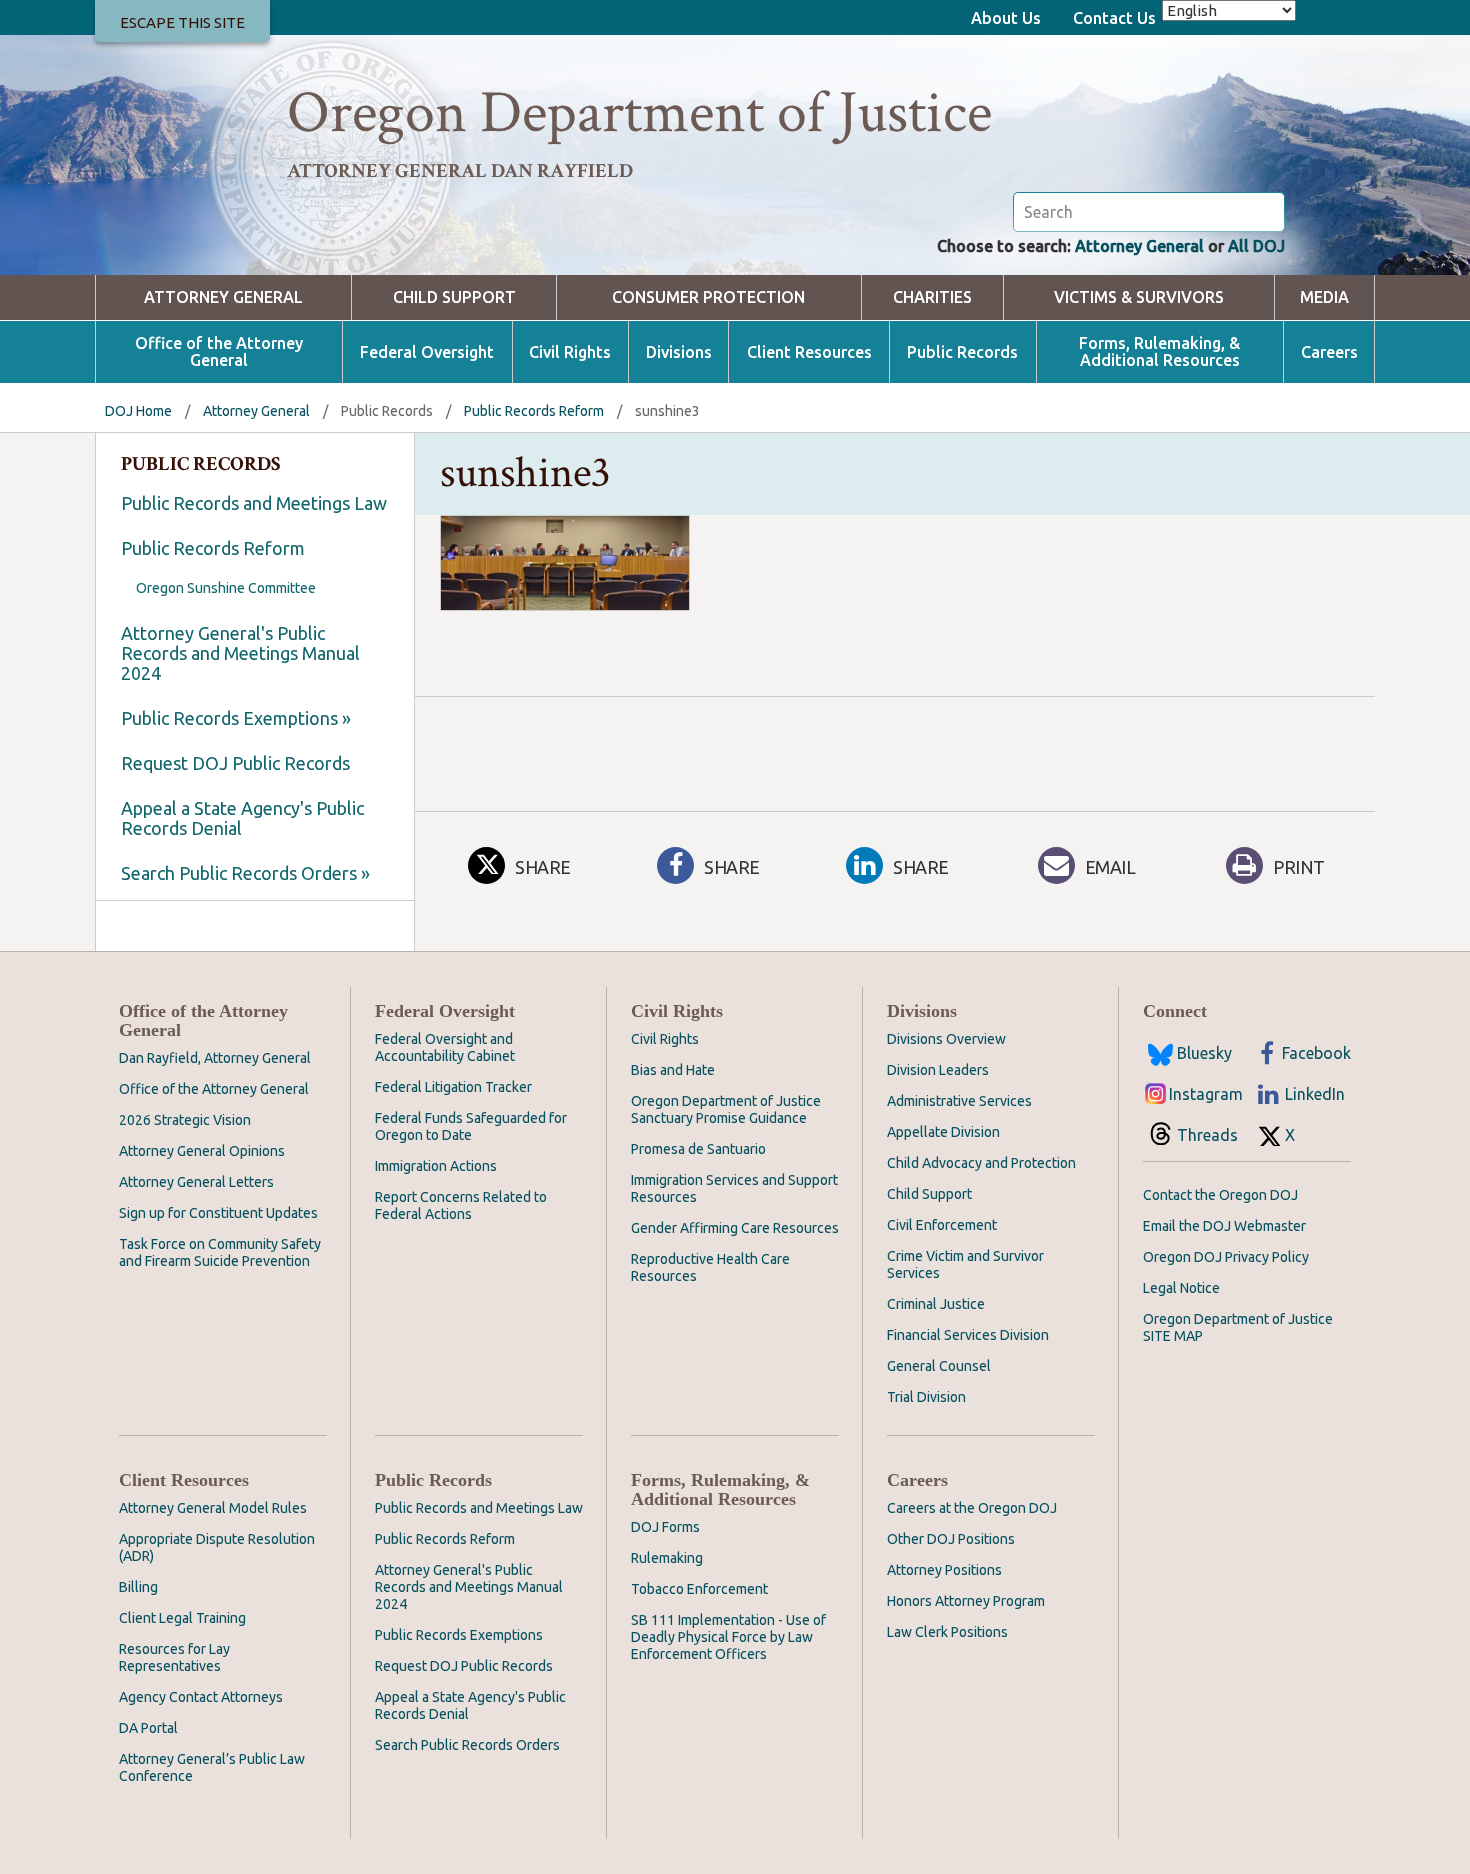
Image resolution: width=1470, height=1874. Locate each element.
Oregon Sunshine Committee (226, 588)
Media (1324, 297)
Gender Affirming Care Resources (735, 1228)
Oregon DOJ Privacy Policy (1226, 1257)
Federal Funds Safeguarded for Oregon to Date (471, 1126)
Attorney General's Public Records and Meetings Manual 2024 (240, 653)
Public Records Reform (534, 411)
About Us (1006, 18)
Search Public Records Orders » (245, 873)
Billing (138, 1587)
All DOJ (1256, 246)
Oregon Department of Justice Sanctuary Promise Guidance (726, 1109)
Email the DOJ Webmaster (1224, 1226)
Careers (1329, 352)
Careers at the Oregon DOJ (972, 1508)
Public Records (962, 352)
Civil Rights (570, 352)
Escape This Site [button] (182, 22)
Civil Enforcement (942, 1225)
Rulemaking (667, 1558)
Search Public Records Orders (467, 1745)
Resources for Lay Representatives (174, 1657)
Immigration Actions (436, 1166)
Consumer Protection (708, 297)
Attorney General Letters (196, 1182)
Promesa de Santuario (698, 1149)
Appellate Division (943, 1132)
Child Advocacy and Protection (981, 1163)
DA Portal (148, 1728)
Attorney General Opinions (202, 1151)
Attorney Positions (944, 1570)
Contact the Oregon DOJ (1220, 1195)
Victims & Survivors (1139, 297)
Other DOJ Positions (951, 1539)
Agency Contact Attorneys (201, 1697)
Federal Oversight (427, 352)
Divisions (679, 352)
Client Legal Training (182, 1618)
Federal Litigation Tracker (453, 1087)
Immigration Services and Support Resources (734, 1188)
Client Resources (809, 352)
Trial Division (926, 1397)
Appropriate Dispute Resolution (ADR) (217, 1547)
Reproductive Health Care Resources (710, 1267)
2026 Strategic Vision (185, 1120)
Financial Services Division (968, 1335)
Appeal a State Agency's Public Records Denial (242, 818)
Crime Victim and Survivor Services (965, 1264)
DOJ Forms (665, 1527)
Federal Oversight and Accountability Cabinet (445, 1047)
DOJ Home (138, 411)
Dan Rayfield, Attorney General (215, 1058)
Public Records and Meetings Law (254, 503)
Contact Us (1114, 18)
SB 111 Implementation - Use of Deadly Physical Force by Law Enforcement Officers (728, 1637)
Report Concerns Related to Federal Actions (461, 1205)
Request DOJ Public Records (235, 763)
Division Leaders (938, 1070)
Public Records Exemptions (459, 1635)
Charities (932, 297)
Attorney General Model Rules (213, 1508)
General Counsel (939, 1366)
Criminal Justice (936, 1304)
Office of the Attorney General (219, 352)
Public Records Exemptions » (236, 718)
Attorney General (1139, 246)
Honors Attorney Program (966, 1601)
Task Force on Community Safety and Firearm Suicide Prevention (220, 1252)
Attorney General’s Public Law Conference (212, 1767)
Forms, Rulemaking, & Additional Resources (1159, 352)
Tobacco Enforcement (699, 1589)
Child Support (454, 297)
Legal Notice (1181, 1288)
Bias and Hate (673, 1070)
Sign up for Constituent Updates (218, 1213)
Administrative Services (959, 1101)
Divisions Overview (946, 1039)
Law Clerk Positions (947, 1632)
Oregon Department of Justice (639, 113)
